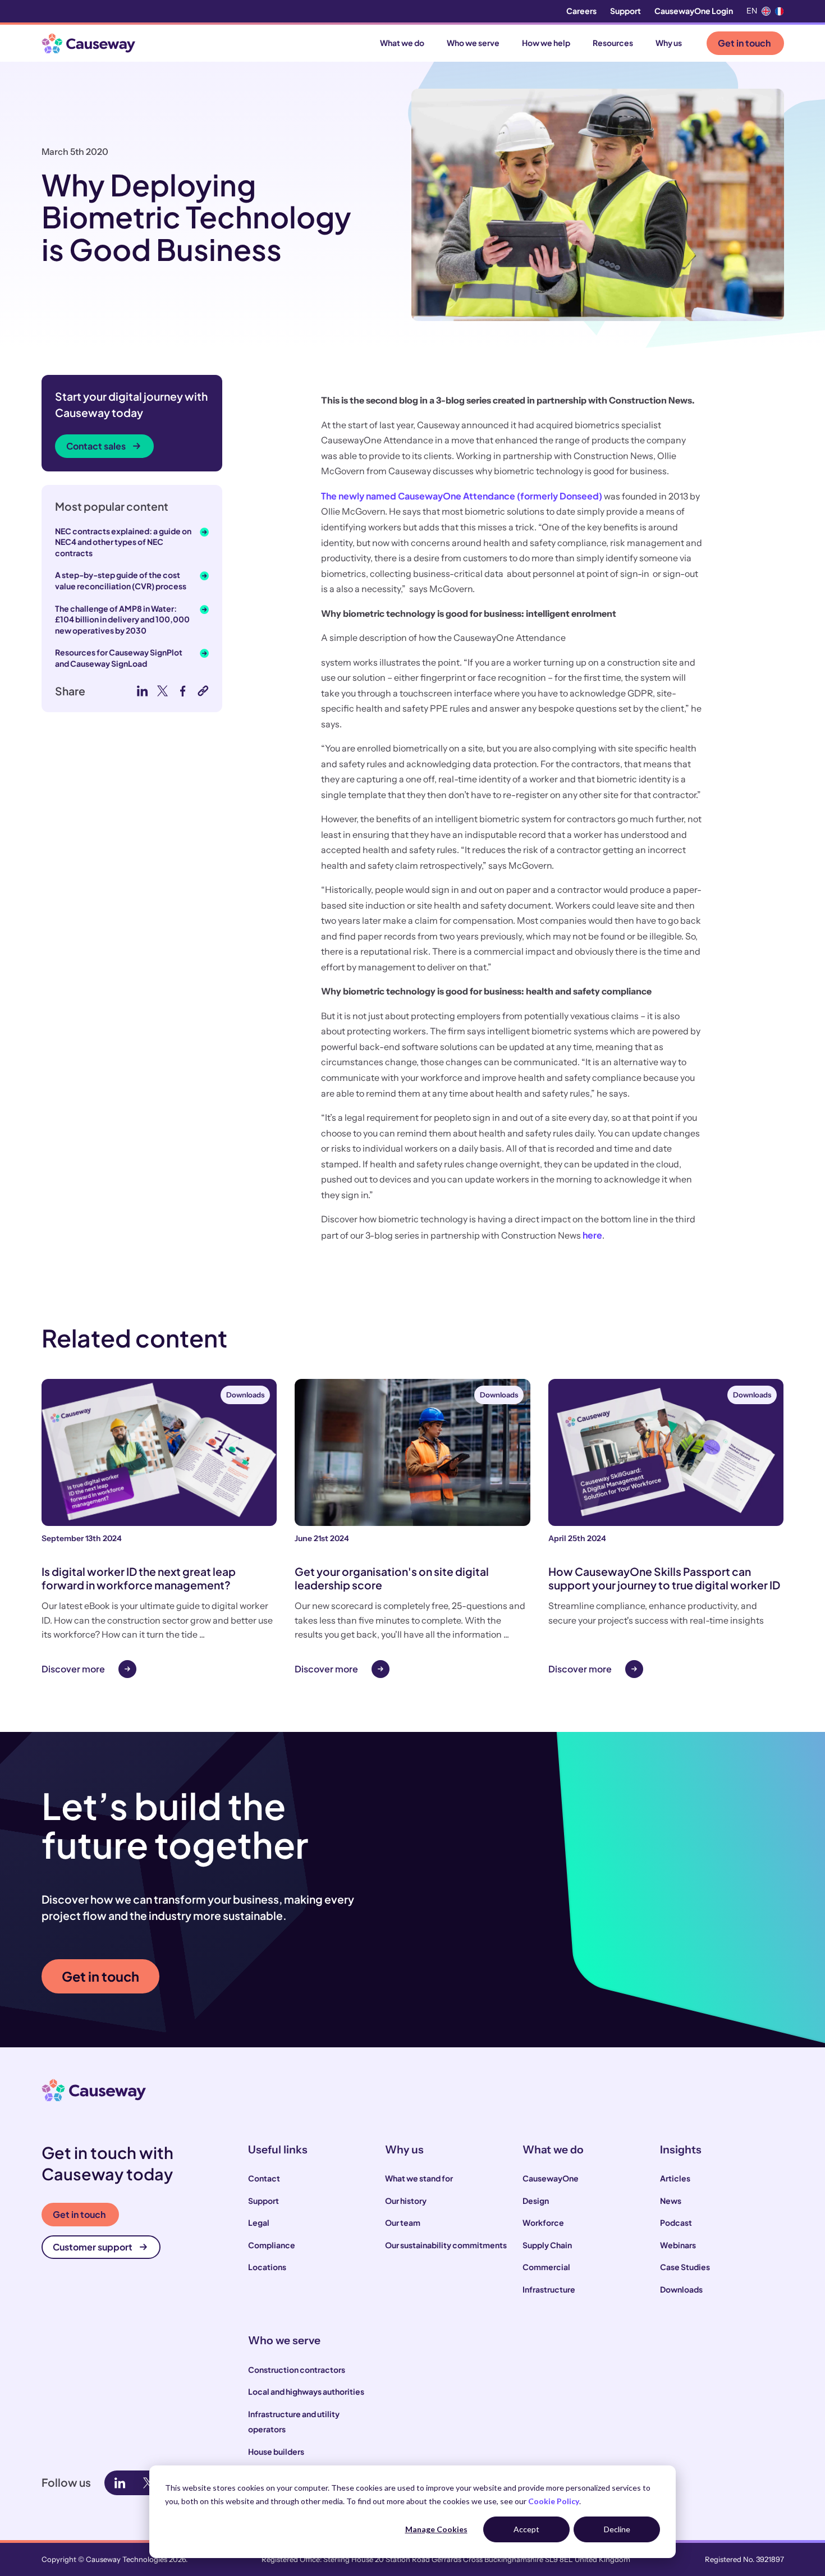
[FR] (780, 11)
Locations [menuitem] (267, 2267)
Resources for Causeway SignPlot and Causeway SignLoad (119, 658)
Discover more (73, 1669)
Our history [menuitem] (406, 2201)
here (592, 1235)
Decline (617, 2529)
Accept (526, 2529)
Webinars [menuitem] (678, 2245)
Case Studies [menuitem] (685, 2267)
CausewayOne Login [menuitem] (694, 11)
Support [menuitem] (625, 11)
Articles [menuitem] (675, 2178)
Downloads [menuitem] (681, 2289)
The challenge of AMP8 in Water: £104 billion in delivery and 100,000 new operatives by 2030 (122, 619)
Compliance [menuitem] (272, 2245)
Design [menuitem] (536, 2201)
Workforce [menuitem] (543, 2222)
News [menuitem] (671, 2201)
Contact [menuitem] (264, 2178)
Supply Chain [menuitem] (547, 2245)
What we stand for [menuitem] (419, 2178)
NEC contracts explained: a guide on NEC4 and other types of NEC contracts (123, 542)
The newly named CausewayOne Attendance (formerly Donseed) (462, 496)
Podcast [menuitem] (676, 2222)
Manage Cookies (436, 2529)
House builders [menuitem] (276, 2451)
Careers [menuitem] (581, 11)
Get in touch (744, 43)
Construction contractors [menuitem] (297, 2369)
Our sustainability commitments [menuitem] (446, 2245)
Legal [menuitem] (259, 2222)
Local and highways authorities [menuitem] (306, 2391)
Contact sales (96, 446)
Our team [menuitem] (403, 2222)
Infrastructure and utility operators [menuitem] (294, 2422)
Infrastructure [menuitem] (549, 2289)
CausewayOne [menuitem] (551, 2178)
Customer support (93, 2247)
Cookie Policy (554, 2501)
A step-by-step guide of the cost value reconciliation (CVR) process (121, 580)
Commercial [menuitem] (546, 2267)
